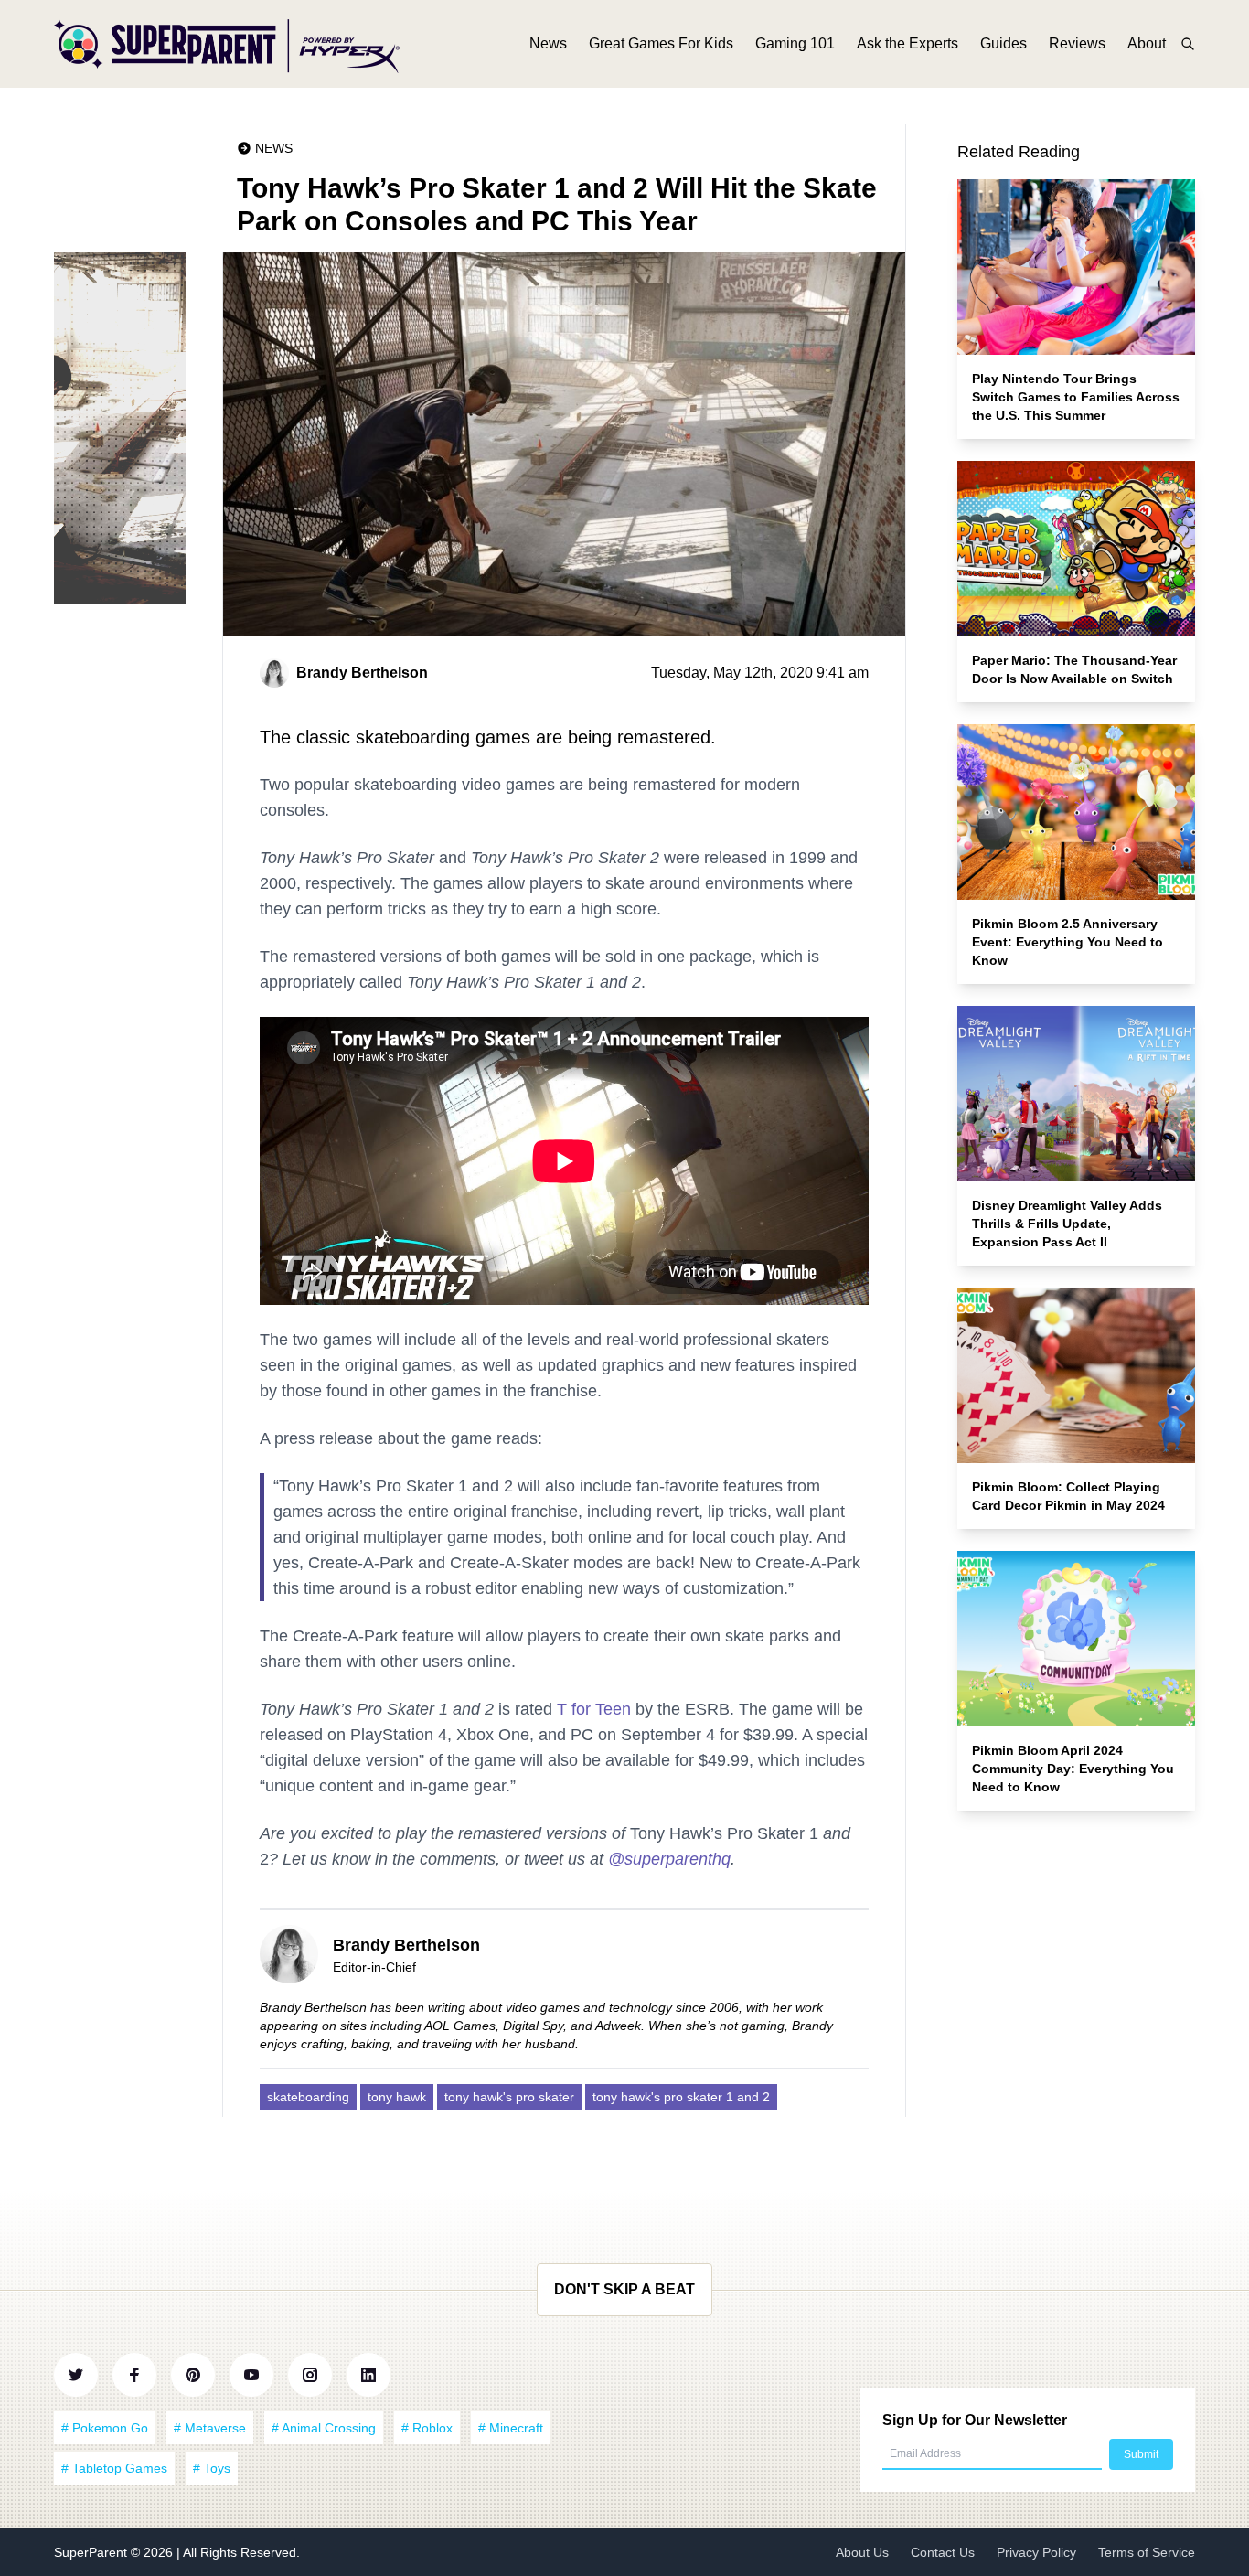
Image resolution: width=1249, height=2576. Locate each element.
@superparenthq (669, 1859)
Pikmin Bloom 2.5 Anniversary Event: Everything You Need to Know (1068, 942)
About (1147, 43)
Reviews (1077, 43)
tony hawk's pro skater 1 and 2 (681, 2097)
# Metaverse (210, 2428)
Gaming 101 (795, 43)
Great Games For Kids (661, 43)
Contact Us (943, 2552)
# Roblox (427, 2428)
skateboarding (308, 2097)
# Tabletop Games (114, 2468)
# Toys (212, 2468)
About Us (862, 2552)
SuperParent (92, 2552)
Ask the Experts (907, 43)
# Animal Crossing (324, 2428)
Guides (1003, 43)
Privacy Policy (1036, 2552)
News (548, 43)
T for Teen (594, 1709)
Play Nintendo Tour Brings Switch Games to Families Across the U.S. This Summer (1076, 397)
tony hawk (397, 2097)
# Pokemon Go (105, 2428)
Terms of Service (1147, 2552)
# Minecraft (511, 2428)
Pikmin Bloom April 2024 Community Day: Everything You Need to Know (1073, 1769)
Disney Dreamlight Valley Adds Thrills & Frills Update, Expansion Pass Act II (1067, 1224)
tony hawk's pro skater (509, 2097)
